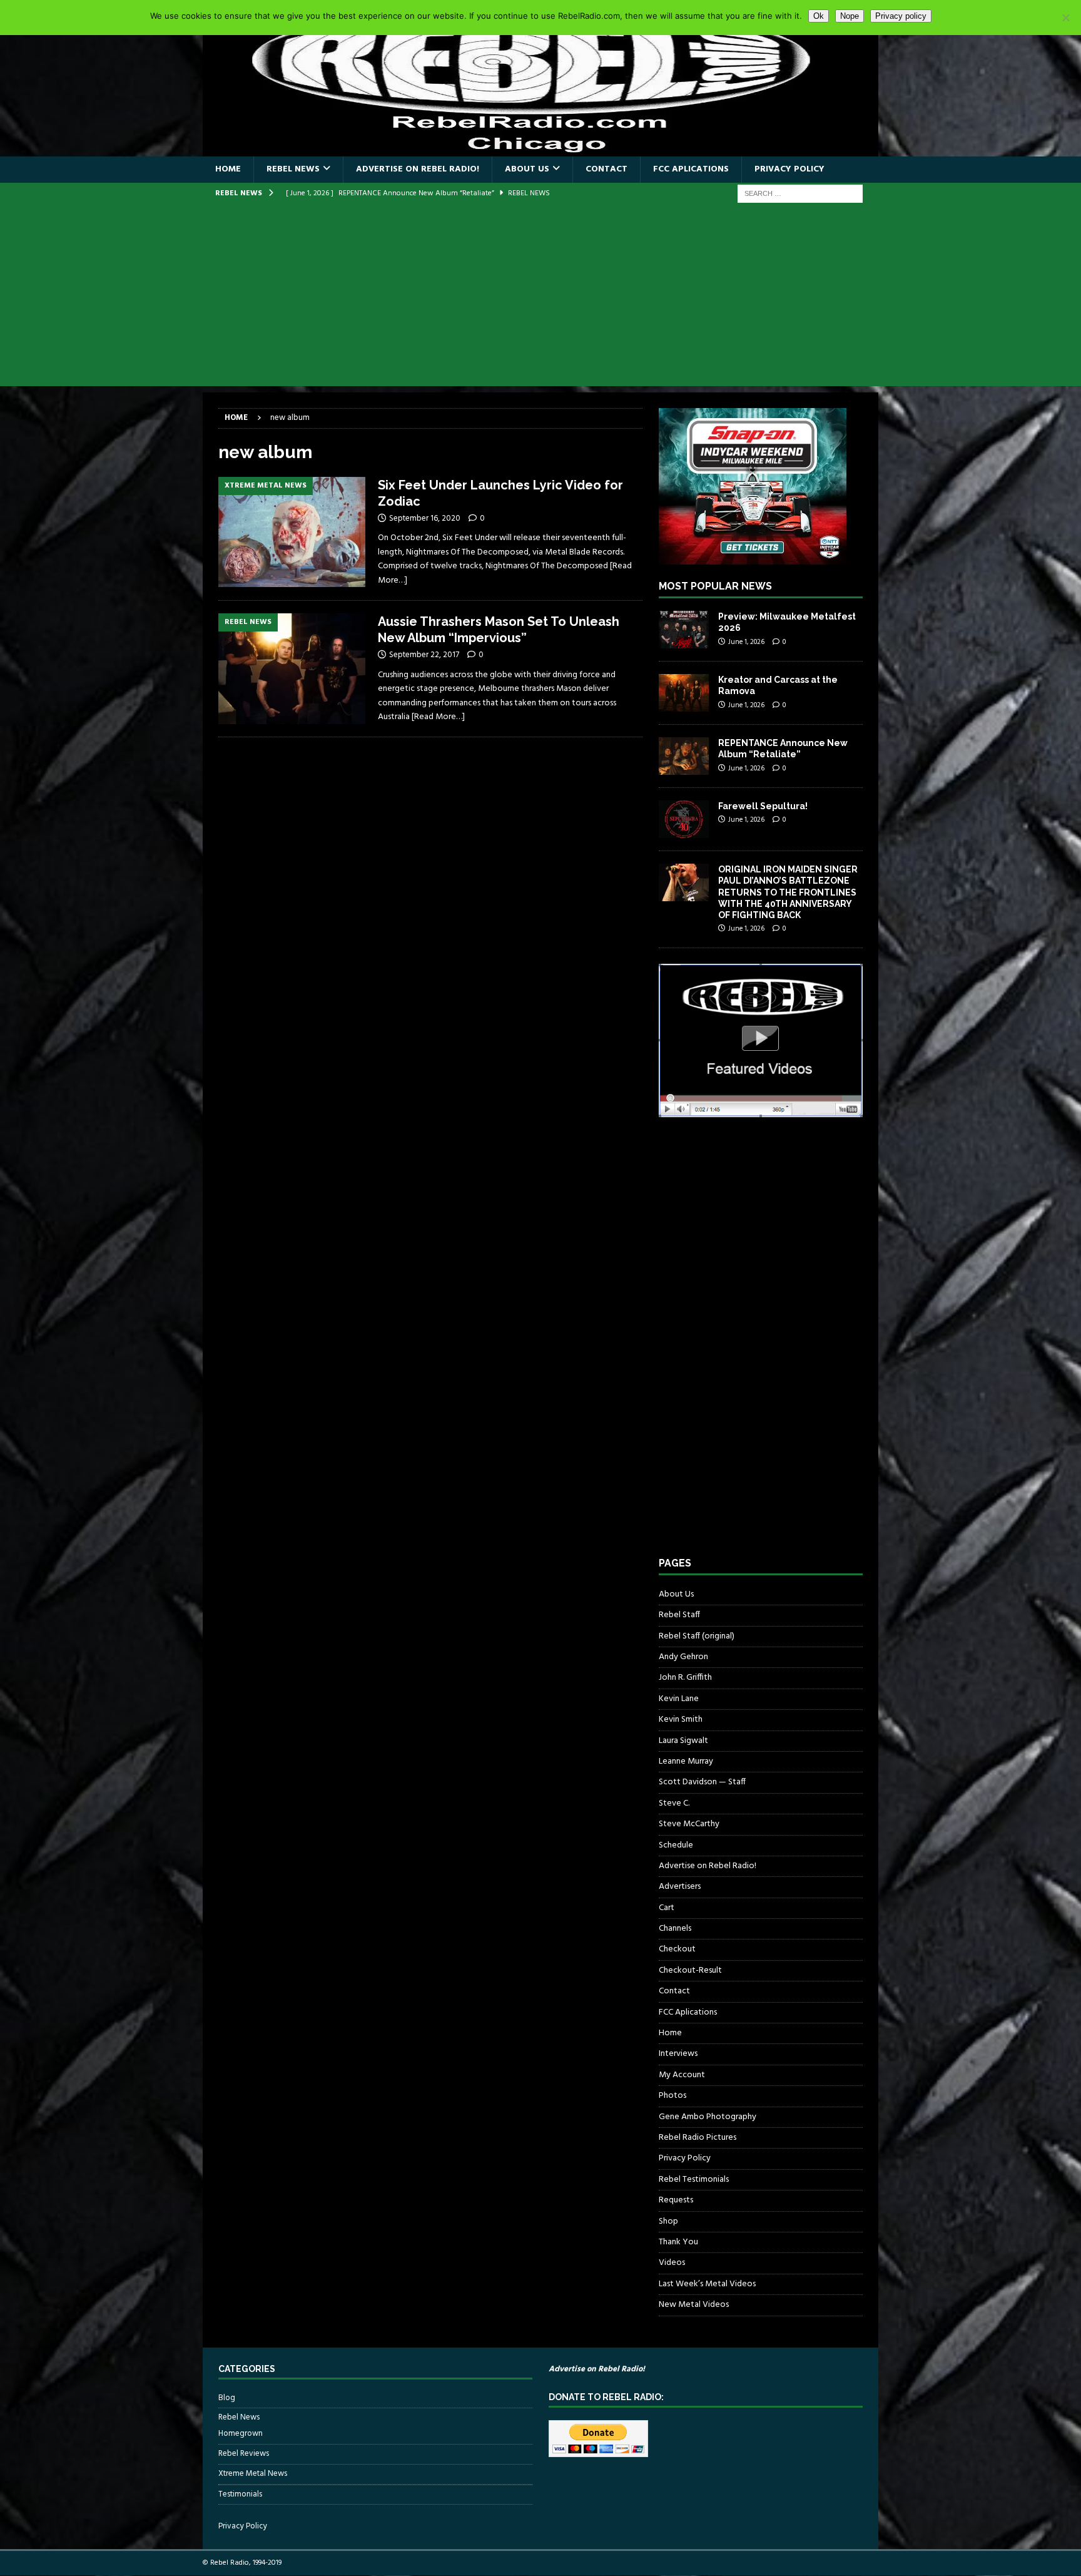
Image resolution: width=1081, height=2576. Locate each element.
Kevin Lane (679, 1699)
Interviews (678, 2054)
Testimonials (240, 2494)
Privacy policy (901, 16)
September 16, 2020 (425, 519)
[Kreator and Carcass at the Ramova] (684, 693)
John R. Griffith (685, 1678)
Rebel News (293, 169)
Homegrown (241, 2434)
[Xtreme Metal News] (292, 532)
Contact (606, 169)
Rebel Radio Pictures (698, 2138)
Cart (667, 1908)
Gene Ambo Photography (708, 2117)
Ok (819, 16)
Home (228, 169)
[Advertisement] (540, 299)
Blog (227, 2398)
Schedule (676, 1845)
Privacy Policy (789, 169)
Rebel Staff (679, 1615)
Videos (672, 2263)
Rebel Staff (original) (697, 1636)
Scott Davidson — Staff (702, 1782)
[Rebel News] (292, 669)
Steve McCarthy (689, 1824)
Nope (850, 16)
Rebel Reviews (244, 2454)
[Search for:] (800, 194)
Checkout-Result (690, 1970)
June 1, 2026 (746, 642)
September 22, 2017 (424, 655)
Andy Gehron (683, 1657)
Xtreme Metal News (253, 2474)
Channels (675, 1929)
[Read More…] (438, 717)
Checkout (677, 1949)
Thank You (678, 2242)
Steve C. (674, 1803)
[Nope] (1065, 18)
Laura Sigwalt (683, 1741)
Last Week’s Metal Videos (707, 2284)
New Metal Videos (694, 2305)
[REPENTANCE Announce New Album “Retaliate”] (684, 756)
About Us (527, 169)
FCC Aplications (691, 169)
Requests (676, 2200)
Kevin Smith (681, 1720)
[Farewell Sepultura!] (684, 819)
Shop (668, 2221)
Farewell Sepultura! (763, 806)
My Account (682, 2075)
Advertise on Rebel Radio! (418, 169)
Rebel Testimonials (694, 2180)
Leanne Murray (686, 1761)
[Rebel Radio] (540, 149)
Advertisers (680, 1887)
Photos (672, 2096)
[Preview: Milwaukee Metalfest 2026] (684, 630)
